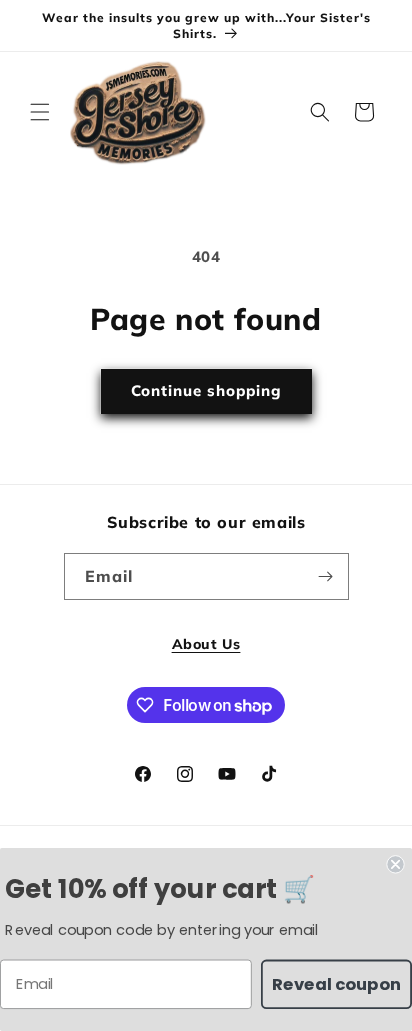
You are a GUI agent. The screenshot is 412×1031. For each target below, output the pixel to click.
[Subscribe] (326, 576)
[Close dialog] (395, 864)
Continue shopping (206, 390)
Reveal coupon (336, 983)
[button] (40, 112)
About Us (206, 644)
